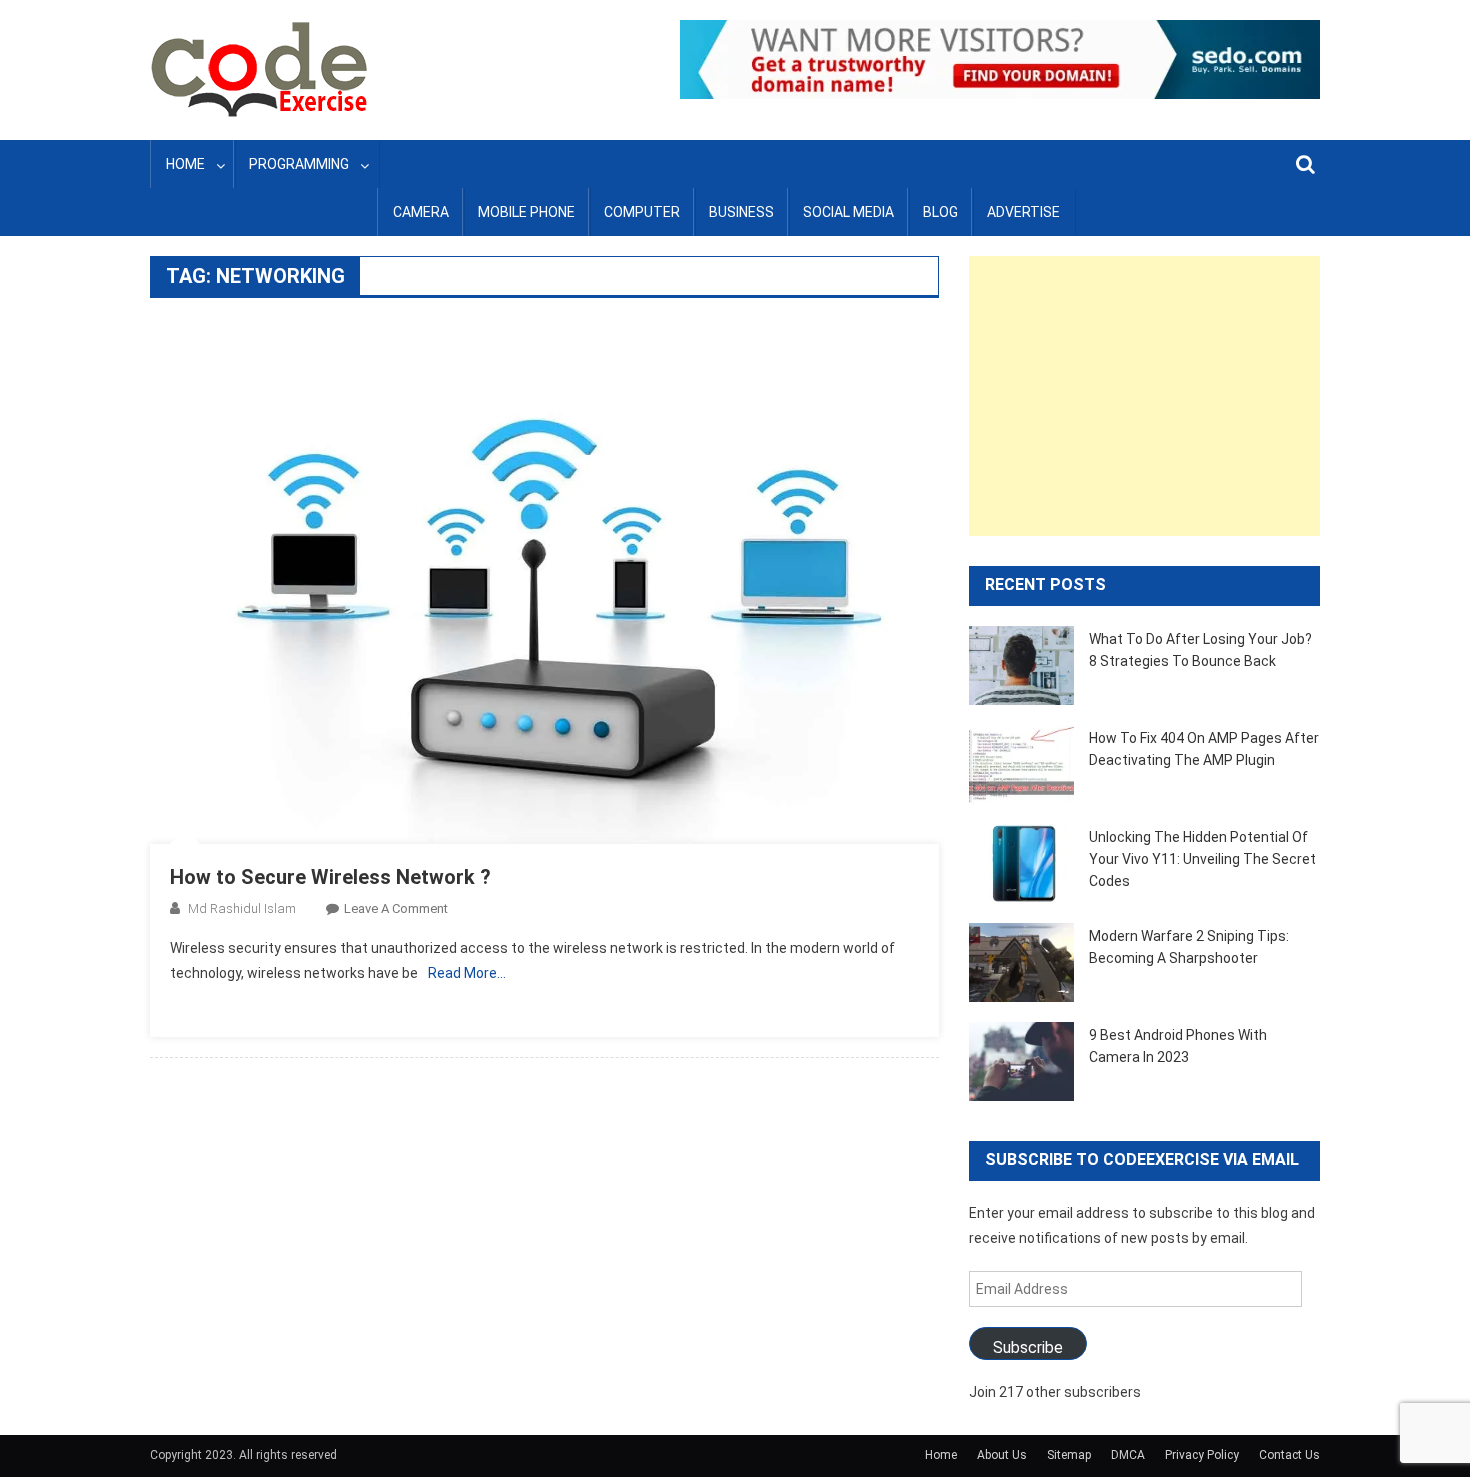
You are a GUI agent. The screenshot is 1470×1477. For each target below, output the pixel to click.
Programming (299, 164)
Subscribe (1028, 1347)
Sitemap (1069, 1455)
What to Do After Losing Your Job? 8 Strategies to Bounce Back (1200, 650)
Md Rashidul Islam (242, 908)
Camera (421, 212)
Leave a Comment (396, 908)
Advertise (1023, 212)
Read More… (467, 973)
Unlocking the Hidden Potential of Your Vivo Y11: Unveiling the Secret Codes (1202, 859)
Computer (642, 212)
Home (185, 164)
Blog (940, 212)
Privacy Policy (1202, 1455)
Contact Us (1289, 1455)
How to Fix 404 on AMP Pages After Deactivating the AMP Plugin (1204, 749)
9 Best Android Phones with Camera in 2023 (1178, 1046)
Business (741, 212)
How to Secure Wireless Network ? (330, 877)
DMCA (1128, 1455)
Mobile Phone (526, 212)
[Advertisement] (1144, 396)
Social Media (848, 212)
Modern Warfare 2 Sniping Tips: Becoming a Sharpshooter (1189, 947)
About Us (1002, 1455)
